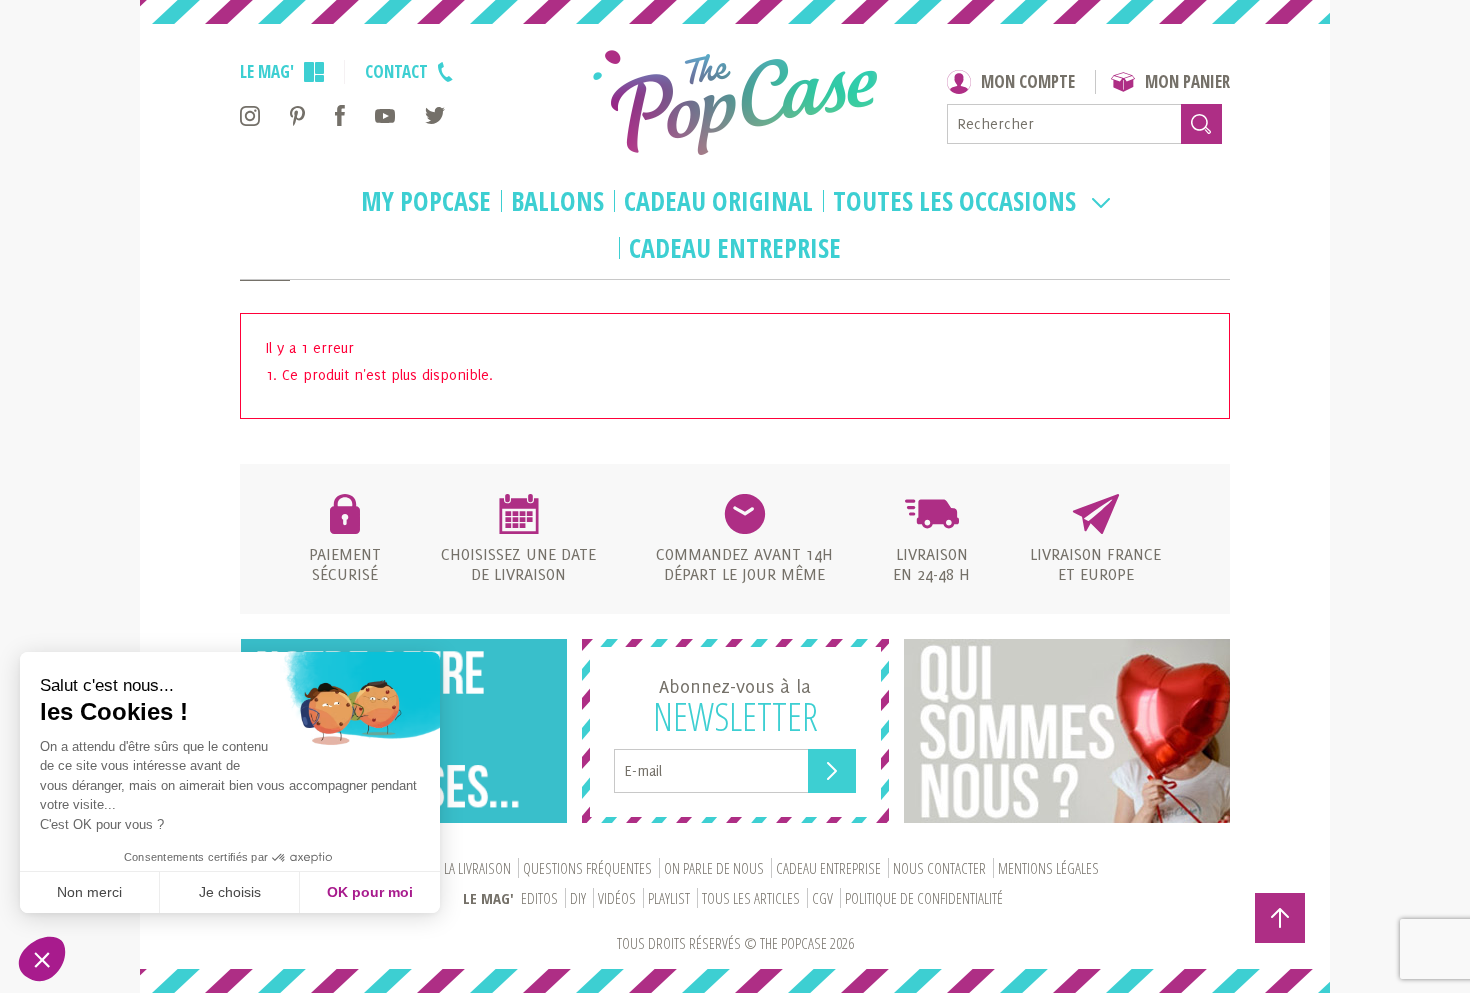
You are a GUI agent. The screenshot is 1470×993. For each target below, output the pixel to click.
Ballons (557, 202)
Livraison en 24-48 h (931, 564)
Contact (396, 71)
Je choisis (230, 892)
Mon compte (1028, 81)
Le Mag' (267, 71)
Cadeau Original (718, 202)
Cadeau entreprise (735, 249)
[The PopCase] (735, 102)
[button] (42, 959)
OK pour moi (370, 892)
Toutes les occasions (957, 202)
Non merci (89, 892)
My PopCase (426, 202)
